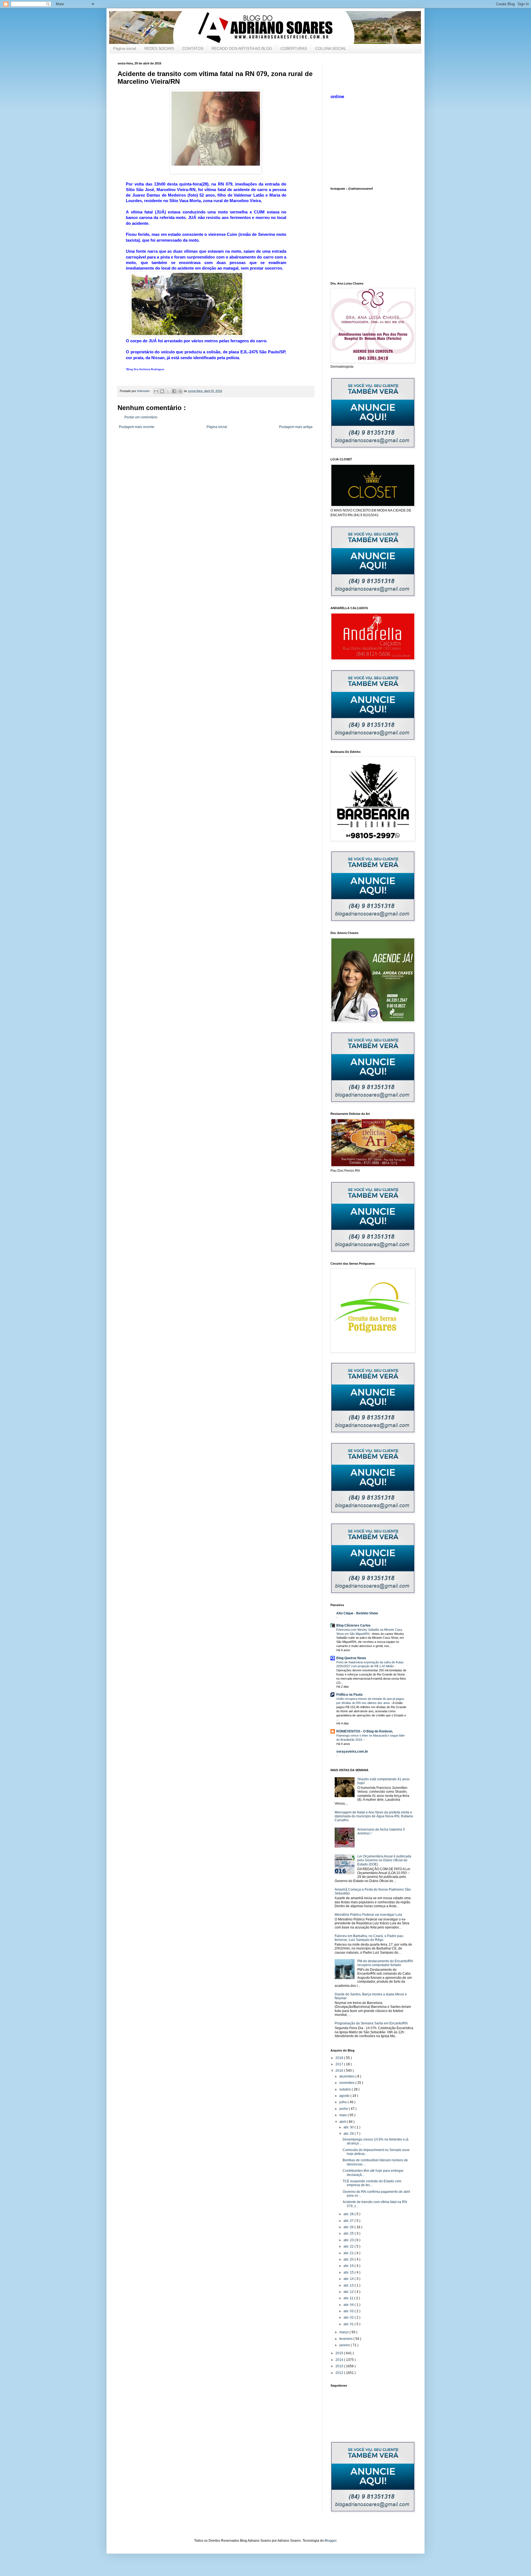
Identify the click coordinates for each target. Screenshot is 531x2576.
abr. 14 (349, 2279)
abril (343, 2122)
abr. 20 (349, 2259)
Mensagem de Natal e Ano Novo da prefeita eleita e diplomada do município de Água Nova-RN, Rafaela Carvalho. (374, 1816)
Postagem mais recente (137, 427)
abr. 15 (349, 2272)
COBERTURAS (294, 48)
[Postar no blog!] (162, 391)
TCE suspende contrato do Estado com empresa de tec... (372, 2183)
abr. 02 (349, 2317)
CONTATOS (193, 48)
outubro (346, 2089)
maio (343, 2115)
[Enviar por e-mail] (156, 391)
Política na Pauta (349, 1695)
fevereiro (346, 2339)
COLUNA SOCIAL (331, 48)
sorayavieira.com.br (352, 1752)
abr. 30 (349, 2127)
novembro (347, 2083)
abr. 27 (349, 2221)
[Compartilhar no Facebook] (174, 391)
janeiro (345, 2345)
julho (343, 2102)
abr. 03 (349, 2311)
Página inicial (125, 48)
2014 (340, 2360)
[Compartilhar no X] (168, 391)
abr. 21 (349, 2253)
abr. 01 (349, 2324)
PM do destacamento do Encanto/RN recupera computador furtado (385, 1963)
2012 (340, 2373)
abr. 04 (349, 2305)
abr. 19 (349, 2266)
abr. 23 (349, 2240)
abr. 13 (349, 2285)
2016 (340, 2071)
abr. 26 (349, 2227)
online (337, 97)
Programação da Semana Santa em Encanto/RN (371, 2023)
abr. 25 (349, 2233)
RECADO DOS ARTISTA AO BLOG (242, 48)
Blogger (330, 2541)
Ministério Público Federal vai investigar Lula (368, 1915)
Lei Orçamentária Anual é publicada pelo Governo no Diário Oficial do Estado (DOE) (384, 1860)
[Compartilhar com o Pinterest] (180, 391)
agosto (345, 2096)
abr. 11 (349, 2298)
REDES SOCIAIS (159, 48)
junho (344, 2109)
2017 (340, 2064)
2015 (340, 2353)
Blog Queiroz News (351, 1658)
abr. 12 (349, 2292)
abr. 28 (349, 2214)
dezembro (347, 2076)
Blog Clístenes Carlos (353, 1625)
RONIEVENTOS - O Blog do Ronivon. (365, 1731)
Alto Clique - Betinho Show (357, 1613)
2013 (340, 2366)
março (344, 2332)
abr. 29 (349, 2134)
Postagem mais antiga (296, 427)
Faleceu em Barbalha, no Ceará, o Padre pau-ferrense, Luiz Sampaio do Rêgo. (369, 1938)
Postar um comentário (141, 417)
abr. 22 (349, 2246)
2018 (340, 2058)
